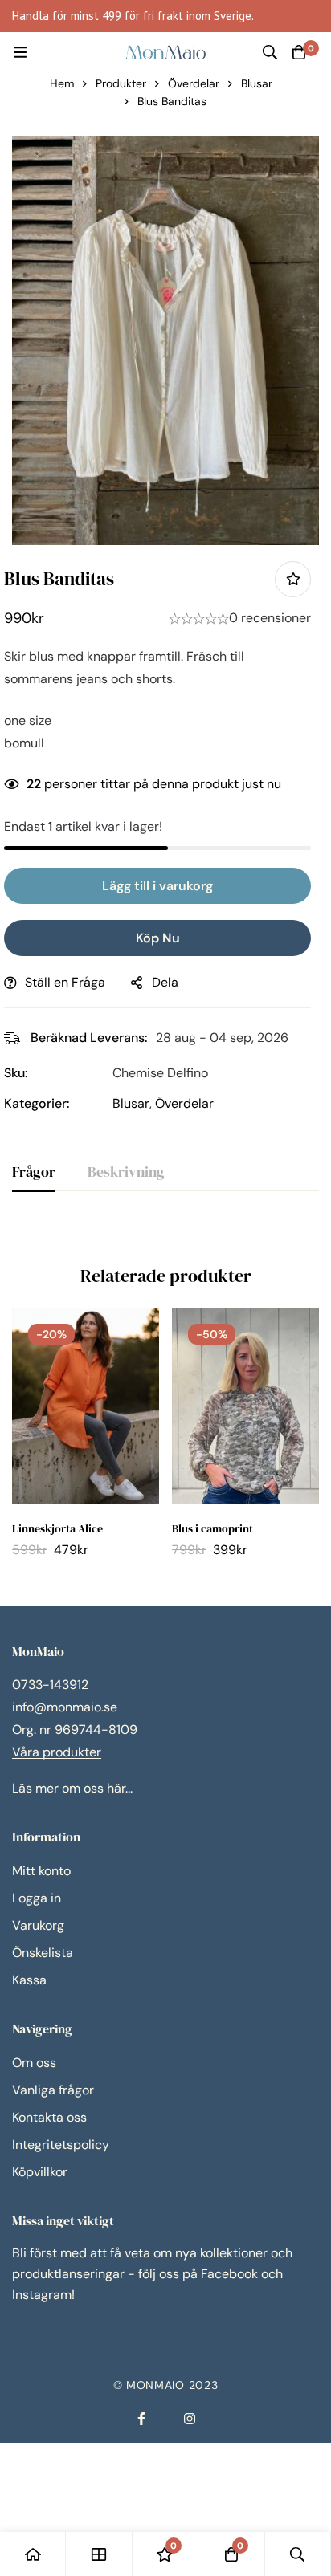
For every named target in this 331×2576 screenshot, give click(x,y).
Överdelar (194, 83)
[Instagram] (190, 2419)
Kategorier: (37, 1103)
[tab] (34, 1173)
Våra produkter (57, 1752)
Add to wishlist (293, 579)
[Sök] (270, 52)
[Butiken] (99, 2554)
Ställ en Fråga (65, 982)
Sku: (16, 1073)
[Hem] (33, 2554)
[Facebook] (141, 2419)
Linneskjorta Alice (57, 1528)
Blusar (257, 83)
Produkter (121, 83)
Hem (62, 83)
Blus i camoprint (212, 1528)
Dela (165, 982)
